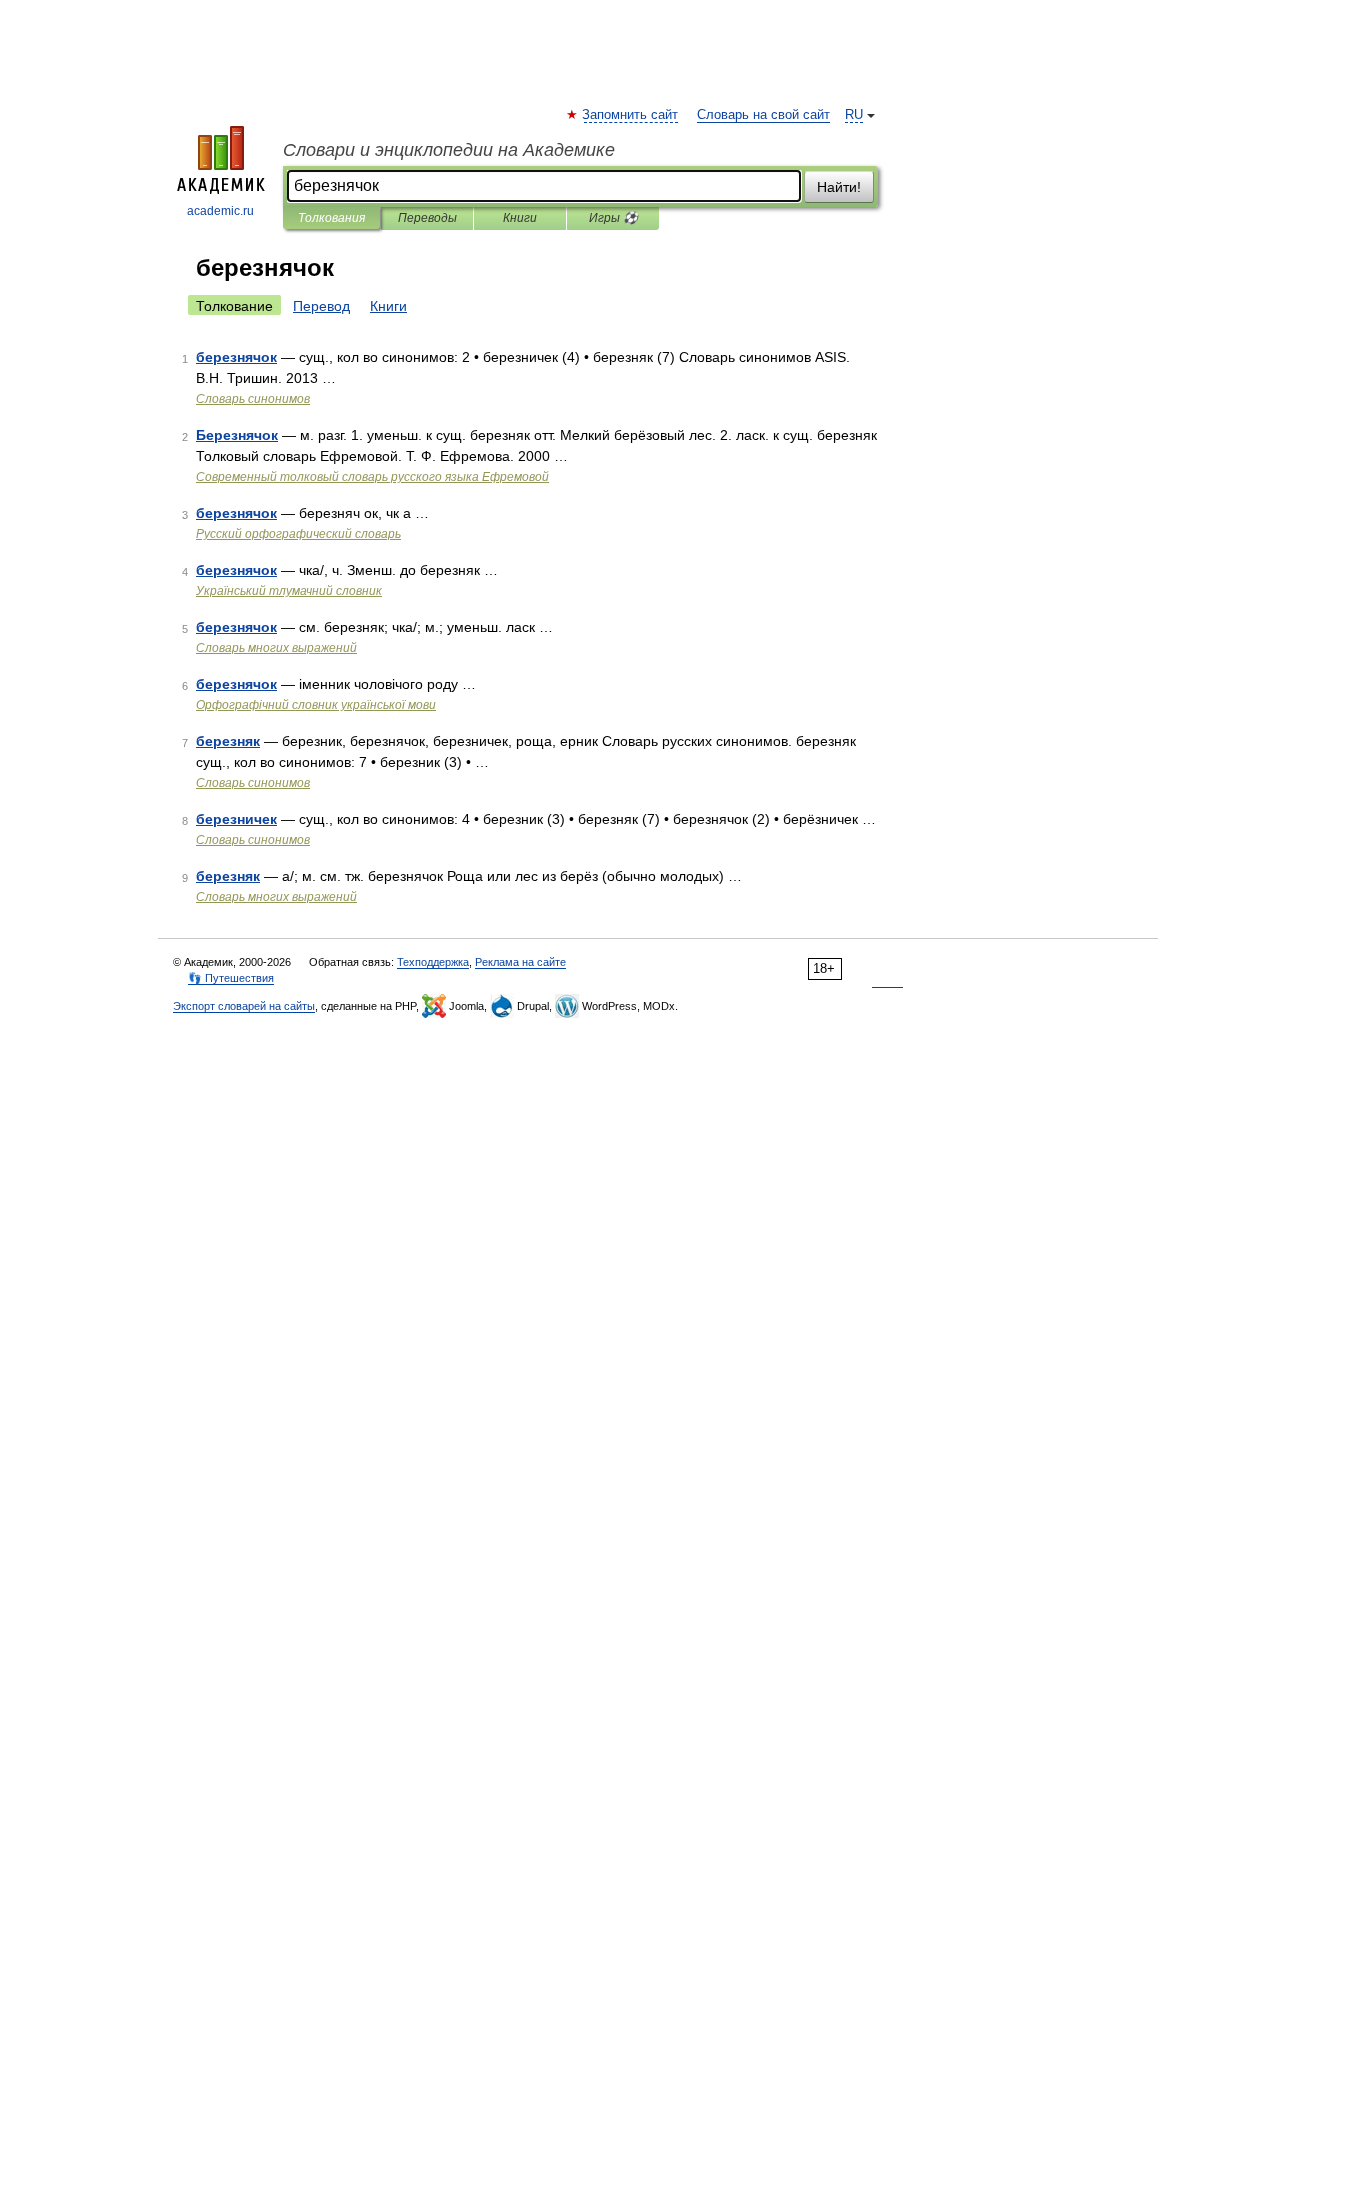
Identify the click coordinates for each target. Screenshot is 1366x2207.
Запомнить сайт (631, 115)
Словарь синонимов (253, 399)
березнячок (236, 357)
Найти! (839, 187)
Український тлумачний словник (289, 591)
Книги (520, 218)
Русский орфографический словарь (298, 534)
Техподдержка (433, 962)
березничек (236, 819)
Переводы (427, 218)
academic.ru (220, 211)
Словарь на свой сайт (763, 115)
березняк (228, 741)
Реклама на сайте (520, 962)
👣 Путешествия (231, 978)
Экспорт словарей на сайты (244, 1006)
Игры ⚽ (613, 218)
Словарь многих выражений (276, 648)
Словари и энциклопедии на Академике (449, 150)
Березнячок (237, 435)
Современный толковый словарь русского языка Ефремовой (372, 477)
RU (854, 115)
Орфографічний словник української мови (316, 705)
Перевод (321, 306)
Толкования (331, 218)
